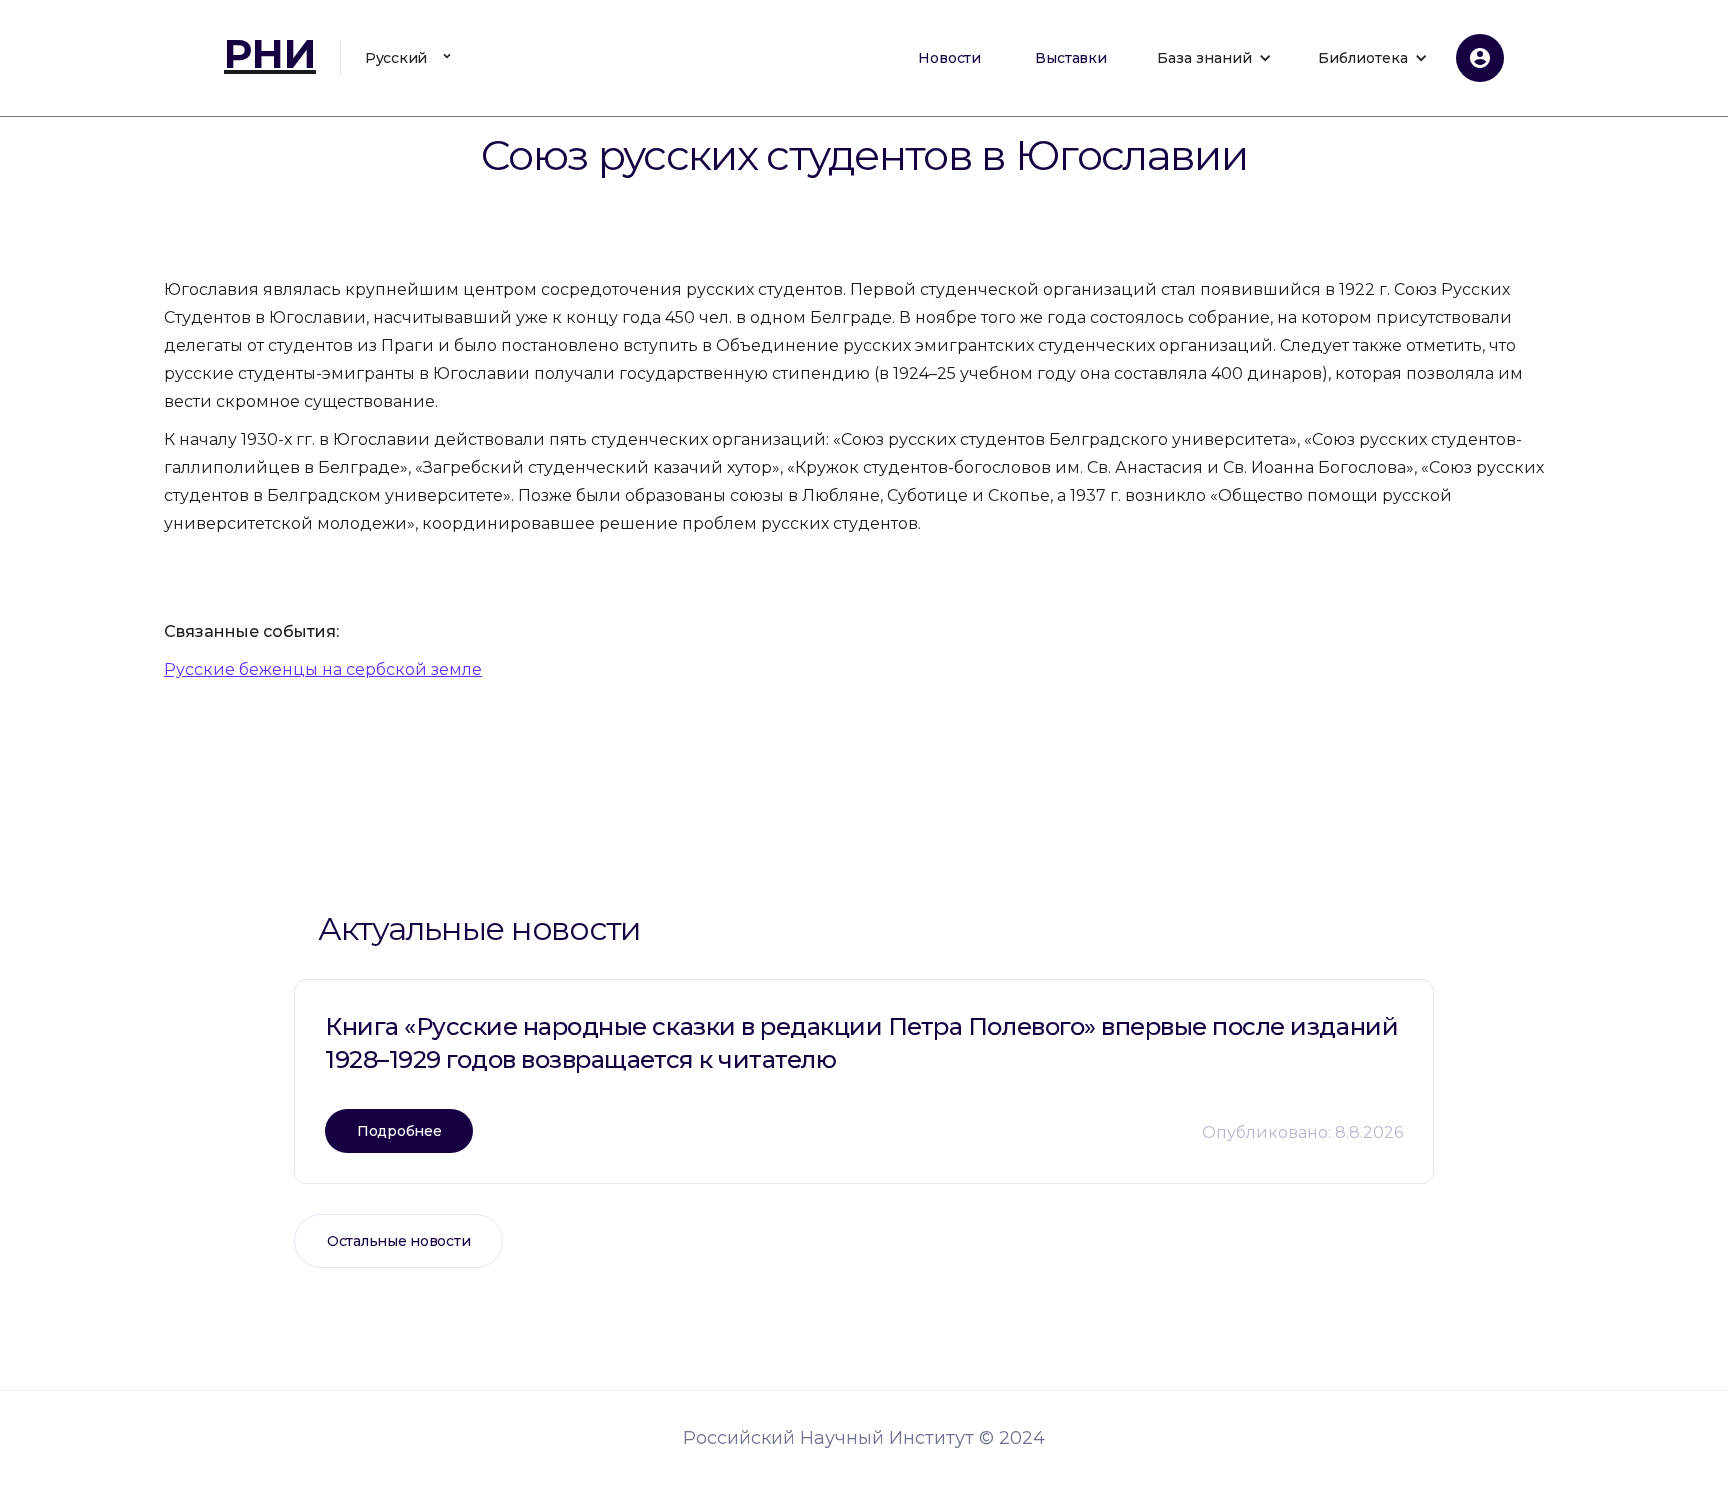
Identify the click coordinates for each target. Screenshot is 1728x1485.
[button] (411, 58)
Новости (949, 58)
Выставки (1071, 58)
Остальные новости (398, 1241)
